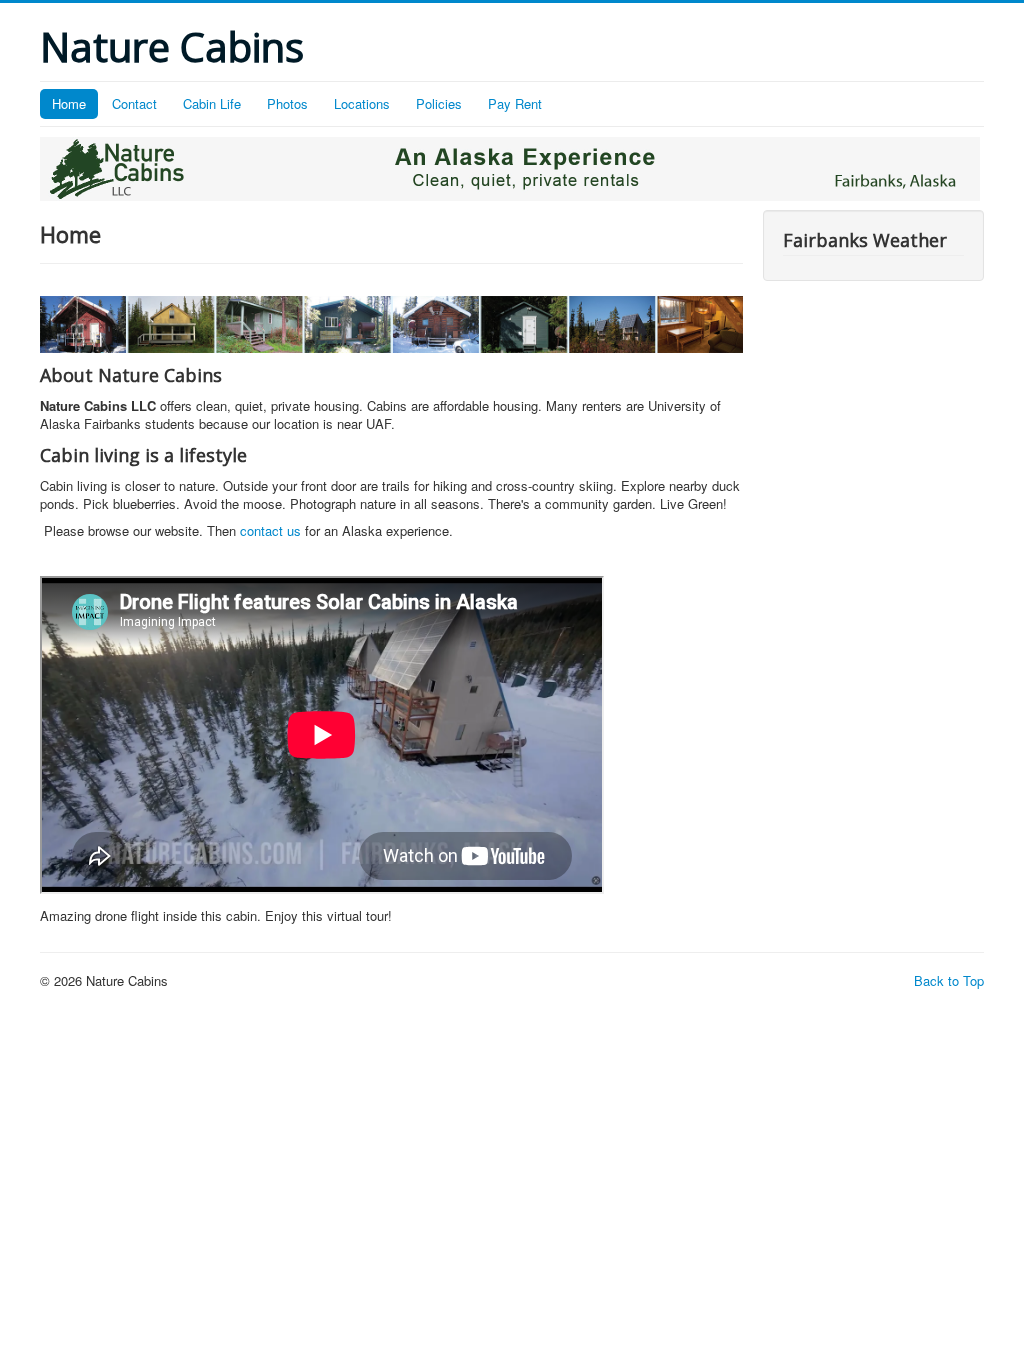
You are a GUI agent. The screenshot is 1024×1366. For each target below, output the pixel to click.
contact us (270, 530)
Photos (287, 103)
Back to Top (949, 980)
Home (69, 103)
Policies (439, 103)
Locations (362, 103)
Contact (134, 103)
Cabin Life (212, 103)
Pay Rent (515, 103)
